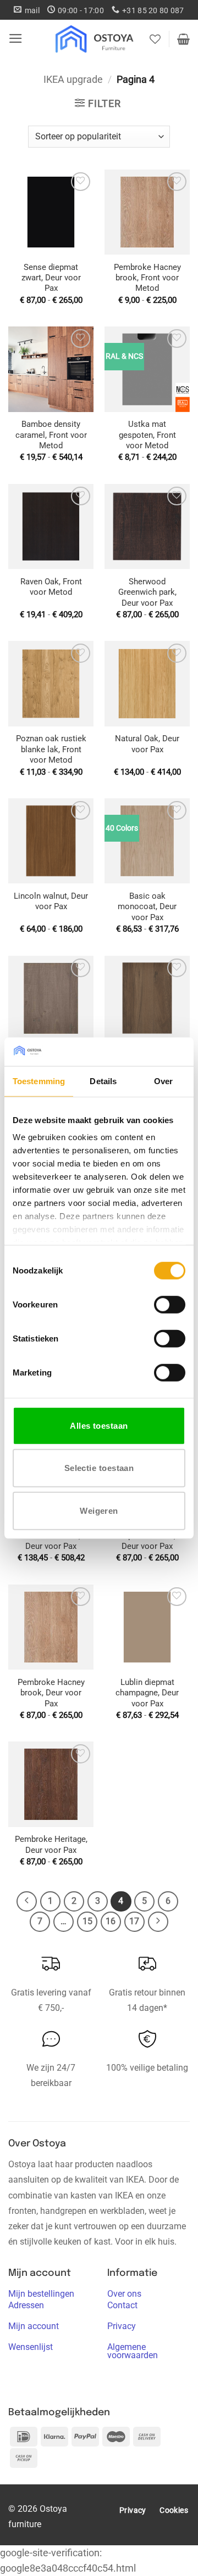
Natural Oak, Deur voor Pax (147, 744)
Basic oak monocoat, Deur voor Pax (147, 907)
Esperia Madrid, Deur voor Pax (147, 1541)
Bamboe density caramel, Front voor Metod (51, 435)
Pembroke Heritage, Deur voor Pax (51, 1844)
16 (111, 1921)
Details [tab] (103, 1081)
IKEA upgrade (73, 80)
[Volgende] (158, 1922)
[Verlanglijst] (155, 39)
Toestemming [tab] (39, 1081)
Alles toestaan (99, 1426)
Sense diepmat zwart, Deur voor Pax (51, 278)
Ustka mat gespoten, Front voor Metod (147, 435)
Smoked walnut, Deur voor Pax (51, 1541)
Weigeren (99, 1511)
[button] (16, 38)
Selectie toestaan (99, 1468)
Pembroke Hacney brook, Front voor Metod (147, 278)
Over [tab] (163, 1081)
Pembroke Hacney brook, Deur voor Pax (51, 1693)
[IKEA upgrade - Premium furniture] (96, 39)
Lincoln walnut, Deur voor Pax (51, 901)
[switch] (170, 1305)
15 (87, 1921)
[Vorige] (27, 1901)
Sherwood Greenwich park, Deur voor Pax (147, 592)
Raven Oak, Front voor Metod (51, 587)
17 (134, 1921)
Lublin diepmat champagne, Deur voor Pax (147, 1693)
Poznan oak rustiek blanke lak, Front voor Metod (51, 749)
